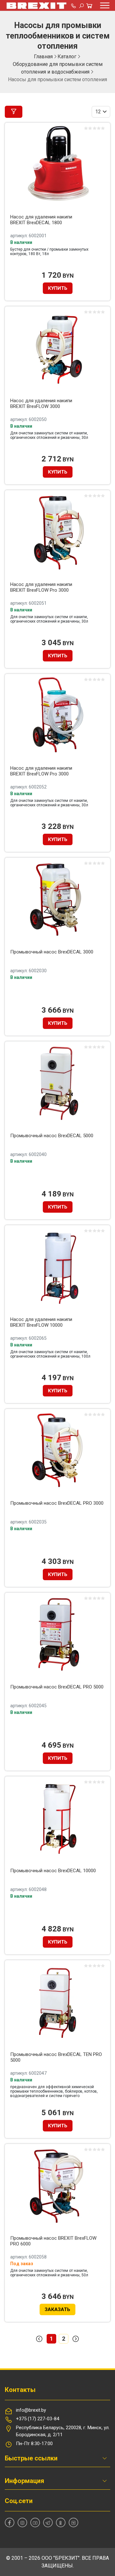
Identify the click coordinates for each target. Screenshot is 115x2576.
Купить (58, 288)
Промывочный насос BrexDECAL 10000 (53, 1871)
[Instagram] (22, 2522)
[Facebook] (10, 2522)
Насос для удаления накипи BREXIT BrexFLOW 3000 (41, 403)
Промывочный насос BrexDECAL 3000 (52, 952)
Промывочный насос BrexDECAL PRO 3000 (57, 1503)
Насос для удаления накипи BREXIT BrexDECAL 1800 (41, 220)
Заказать (57, 2309)
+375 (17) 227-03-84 (38, 2419)
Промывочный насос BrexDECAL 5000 (52, 1136)
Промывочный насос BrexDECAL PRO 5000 (57, 1687)
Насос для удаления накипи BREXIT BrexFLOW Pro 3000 (41, 587)
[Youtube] (35, 2522)
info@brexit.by (31, 2410)
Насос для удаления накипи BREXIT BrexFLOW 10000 (41, 1322)
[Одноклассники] (61, 2522)
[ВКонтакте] (73, 2522)
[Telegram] (48, 2522)
